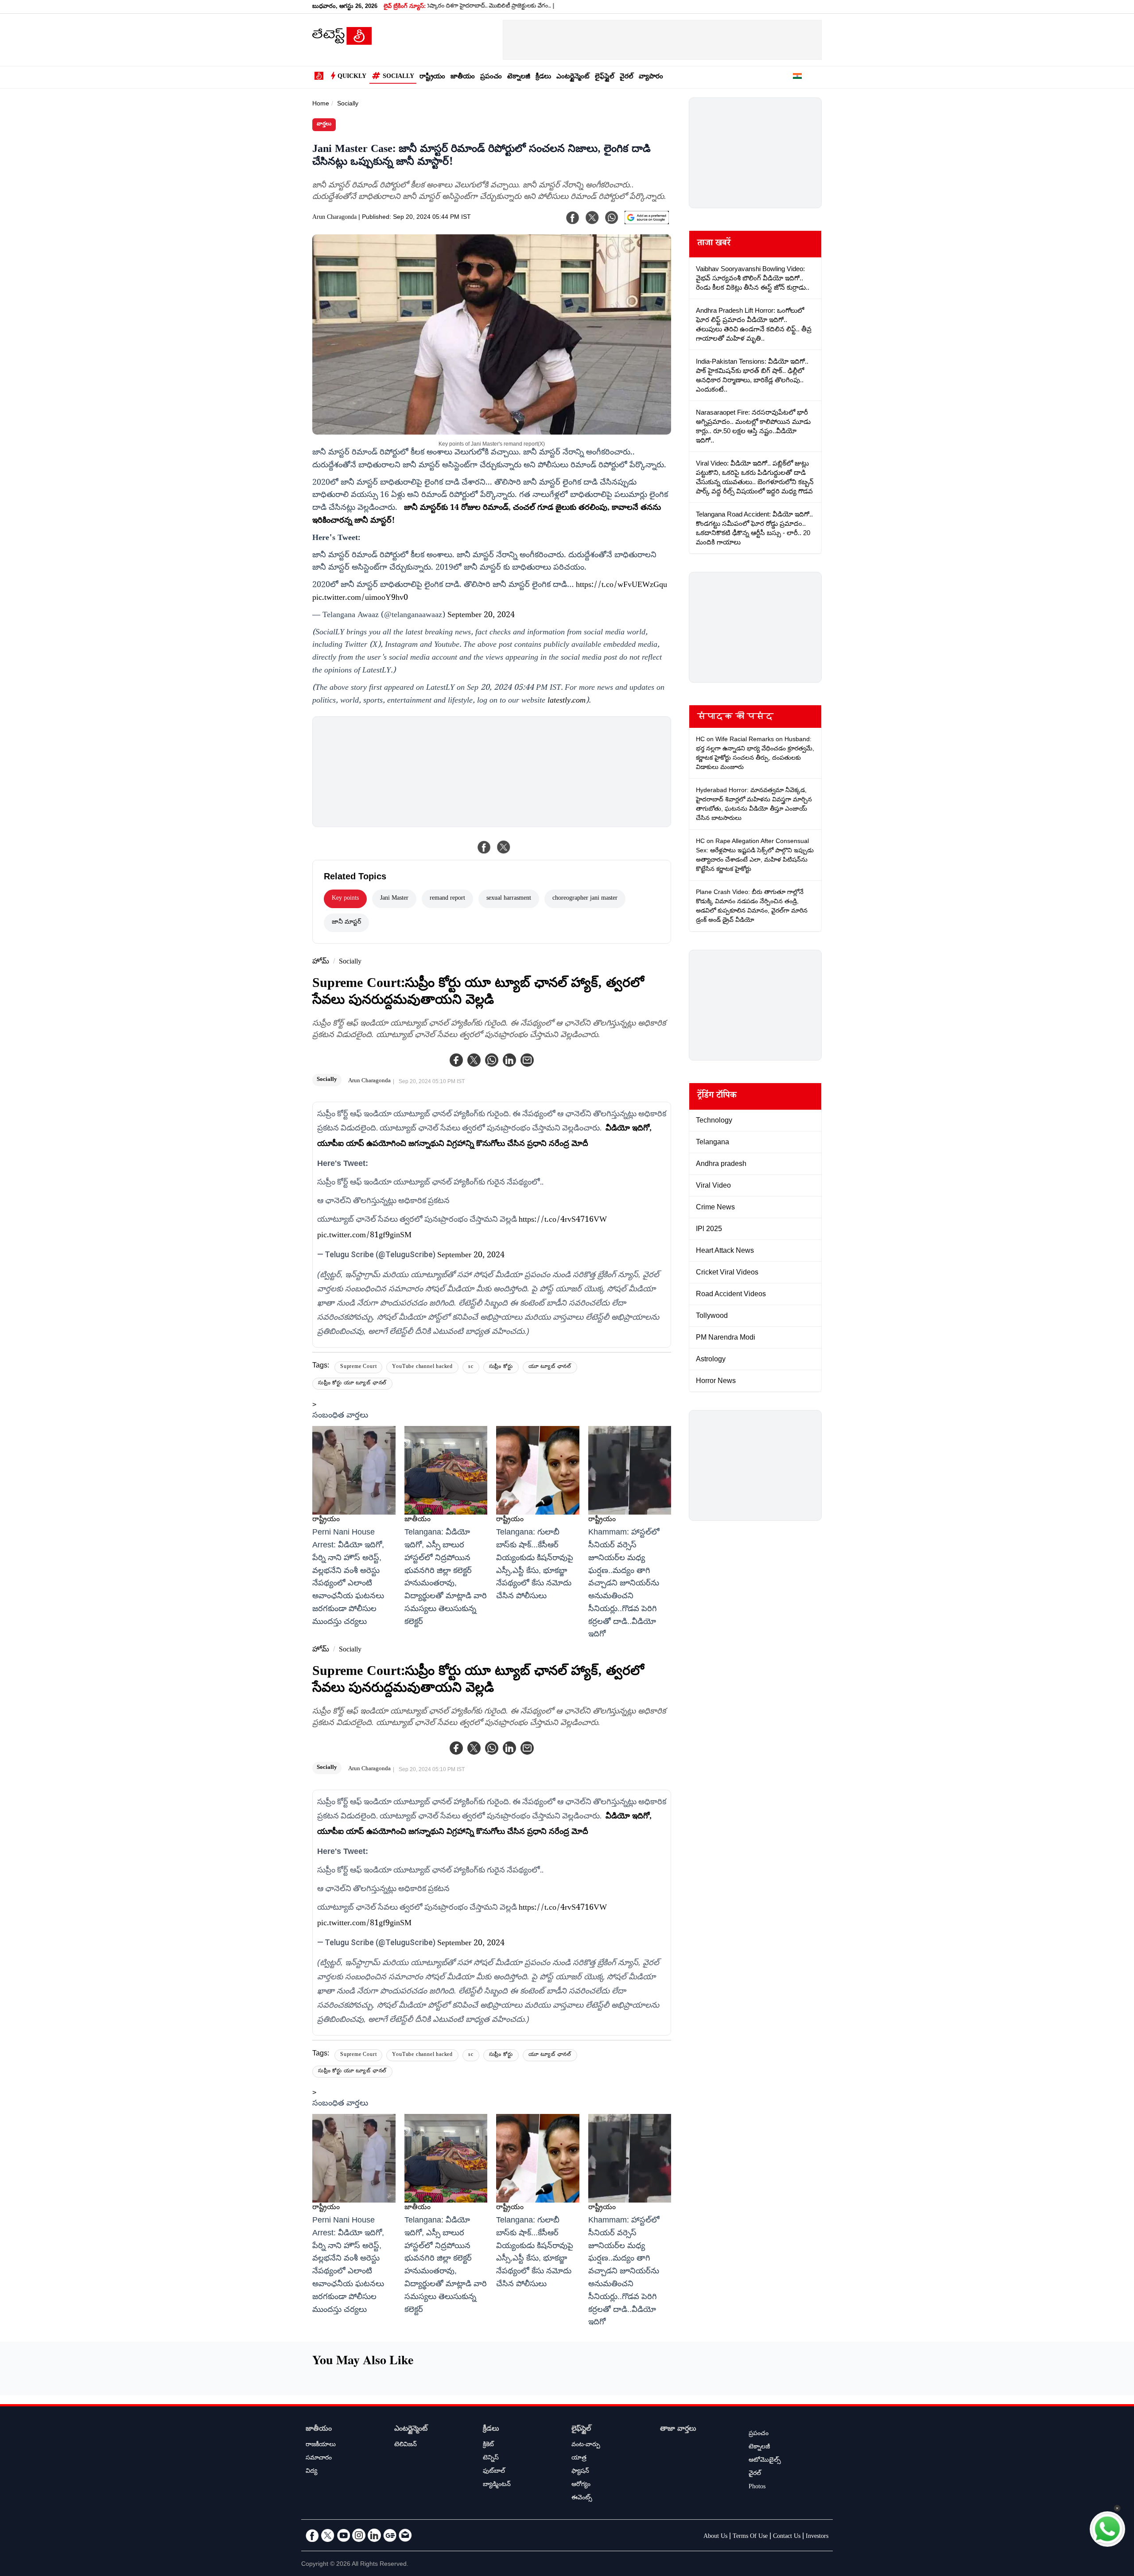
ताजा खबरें (714, 244)
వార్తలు (324, 125)
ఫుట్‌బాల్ (494, 2472)
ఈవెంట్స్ (582, 2498)
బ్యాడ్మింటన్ (497, 2485)
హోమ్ (321, 962)
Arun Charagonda (334, 218)
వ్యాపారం (651, 77)
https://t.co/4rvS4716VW (563, 1220)
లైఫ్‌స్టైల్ (605, 77)
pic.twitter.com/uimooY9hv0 (360, 598)
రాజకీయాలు (321, 2445)
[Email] (405, 2535)
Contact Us (787, 2537)
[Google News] (390, 2535)
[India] (797, 78)
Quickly (352, 77)
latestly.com (567, 701)
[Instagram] (359, 2535)
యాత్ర (579, 2459)
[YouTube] (343, 2535)
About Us (715, 2537)
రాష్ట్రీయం (432, 77)
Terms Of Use (750, 2537)
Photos (757, 2487)
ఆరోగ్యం (581, 2485)
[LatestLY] (342, 43)
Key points (345, 899)
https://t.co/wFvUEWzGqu (621, 586)
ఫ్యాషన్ (580, 2472)
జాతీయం (463, 77)
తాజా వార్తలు (678, 2430)
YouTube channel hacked (422, 1367)
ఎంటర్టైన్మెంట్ (573, 77)
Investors (817, 2537)
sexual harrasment (509, 899)
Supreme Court (358, 1367)
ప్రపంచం (491, 77)
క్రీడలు (543, 77)
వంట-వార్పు (586, 2445)
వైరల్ (627, 77)
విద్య (311, 2472)
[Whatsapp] (492, 1060)
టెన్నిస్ (491, 2459)
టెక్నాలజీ (519, 77)
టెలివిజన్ (406, 2445)
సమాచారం (319, 2459)
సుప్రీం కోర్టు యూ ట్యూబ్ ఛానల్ (352, 1384)
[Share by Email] (527, 1060)
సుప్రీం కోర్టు (501, 1367)
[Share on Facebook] (484, 847)
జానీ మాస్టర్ (346, 923)
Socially (398, 77)
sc (471, 1367)
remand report (447, 899)
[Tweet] (504, 847)
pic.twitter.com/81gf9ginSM (364, 1236)
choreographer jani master (585, 899)
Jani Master (394, 899)
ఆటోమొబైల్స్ (765, 2461)
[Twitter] (474, 1060)
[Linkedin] (509, 1060)
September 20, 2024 (481, 616)
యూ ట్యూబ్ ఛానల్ (550, 1367)
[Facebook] (456, 1060)
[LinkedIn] (374, 2535)
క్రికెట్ (488, 2445)
